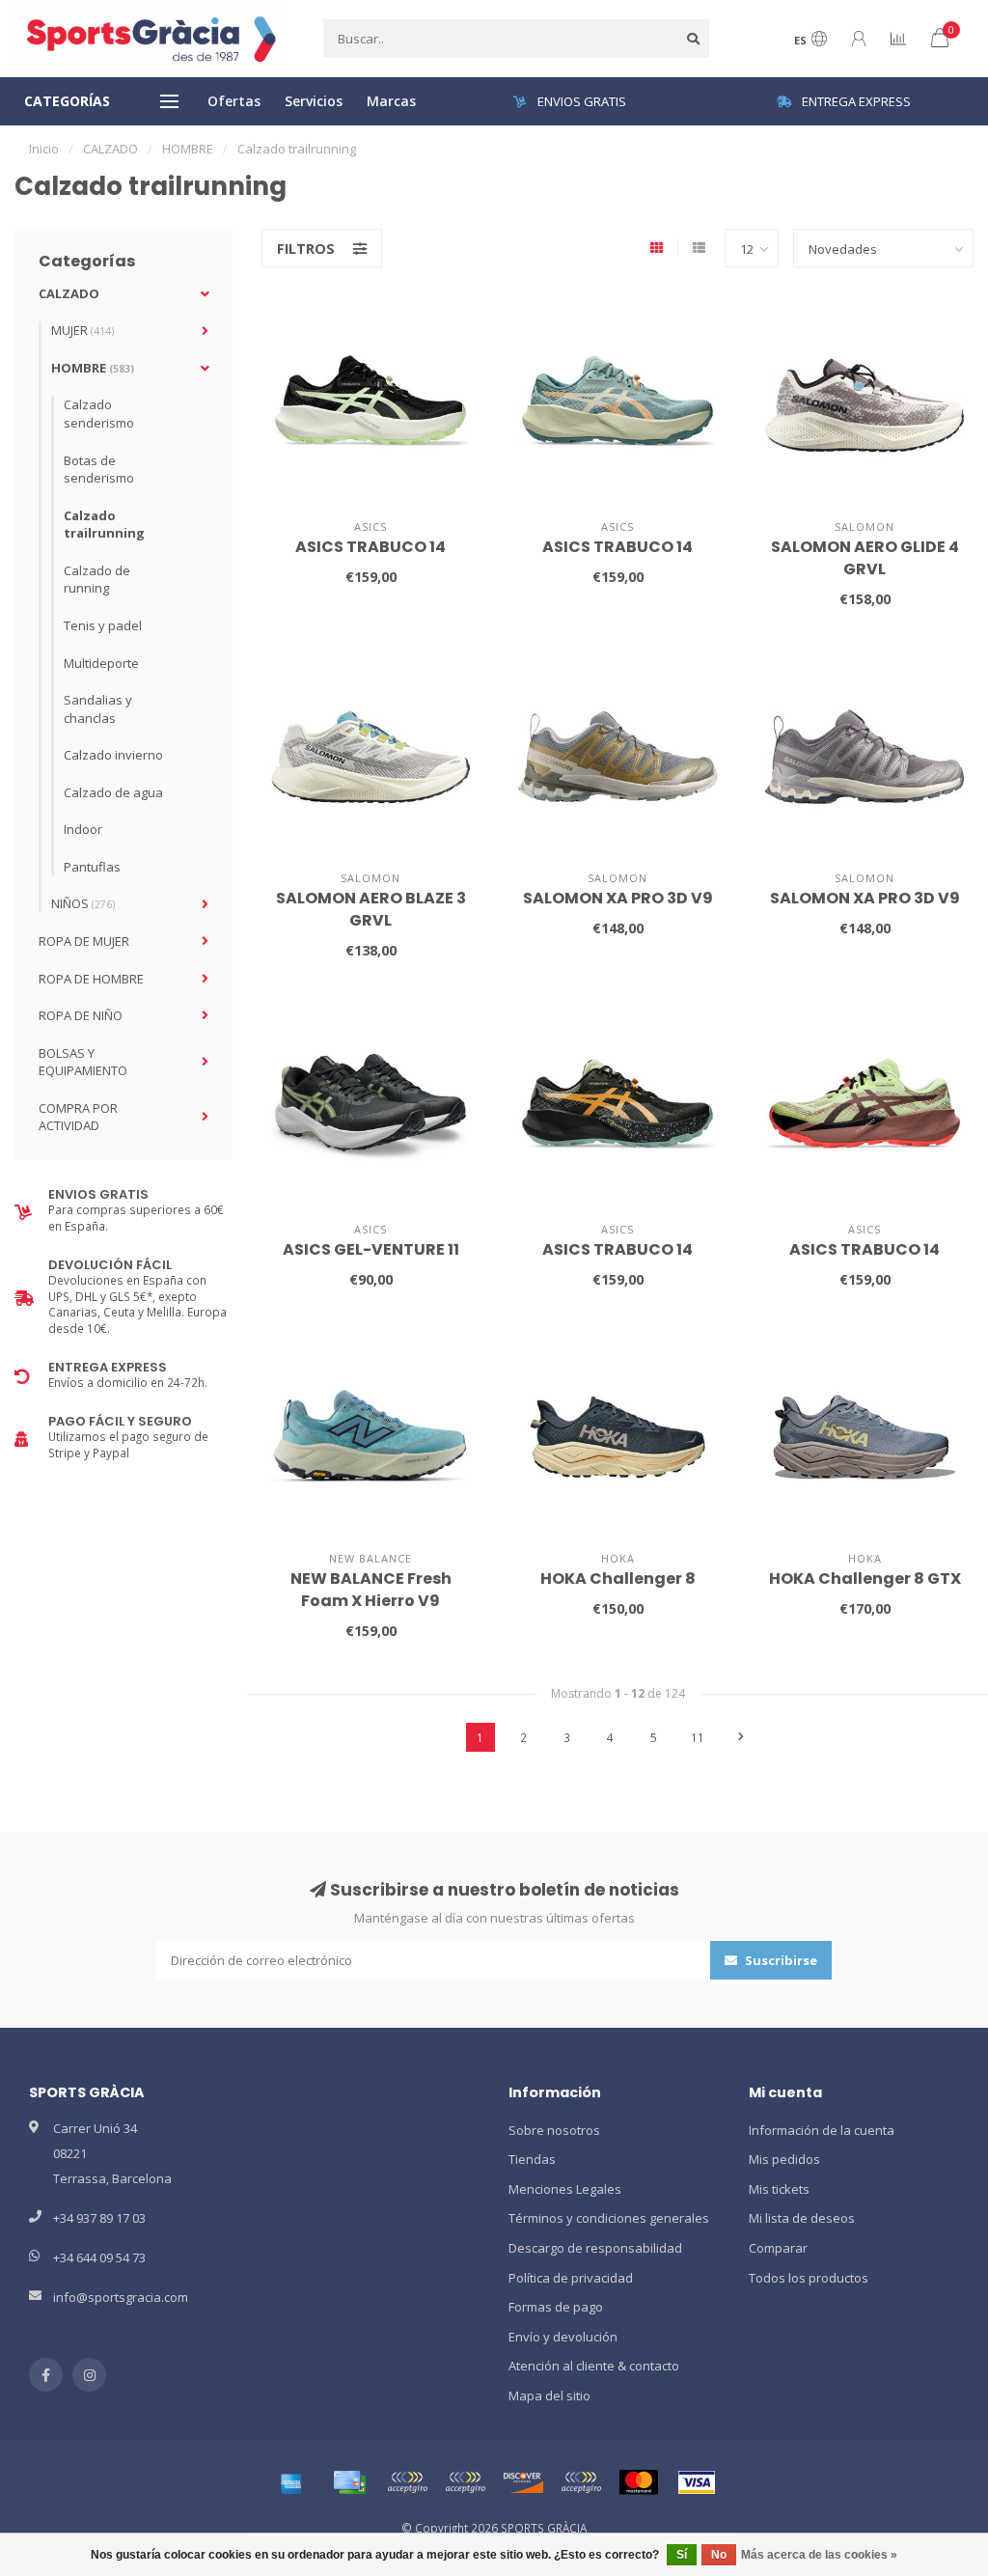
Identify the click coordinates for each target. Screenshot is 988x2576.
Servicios (314, 101)
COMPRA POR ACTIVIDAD (78, 1117)
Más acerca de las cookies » (819, 2555)
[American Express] (291, 2482)
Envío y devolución (563, 2337)
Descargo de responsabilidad (595, 2248)
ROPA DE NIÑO (81, 1015)
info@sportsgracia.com (121, 2297)
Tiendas (532, 2159)
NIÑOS (83, 903)
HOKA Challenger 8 (618, 1579)
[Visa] (697, 2482)
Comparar (778, 2248)
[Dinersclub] (465, 2482)
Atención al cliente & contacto (594, 2366)
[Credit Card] (349, 2482)
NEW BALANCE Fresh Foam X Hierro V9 (371, 1590)
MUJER (82, 330)
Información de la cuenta (822, 2130)
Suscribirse (780, 1960)
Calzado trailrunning (104, 525)
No (719, 2555)
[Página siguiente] (741, 1737)
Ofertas (234, 101)
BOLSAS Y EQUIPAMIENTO (83, 1062)
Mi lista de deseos (802, 2218)
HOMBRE (93, 368)
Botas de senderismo (99, 470)
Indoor (83, 829)
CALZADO (69, 293)
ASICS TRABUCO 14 (370, 547)
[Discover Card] (523, 2482)
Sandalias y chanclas (98, 709)
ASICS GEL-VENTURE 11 (371, 1249)
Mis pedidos (784, 2159)
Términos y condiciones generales (609, 2218)
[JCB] (581, 2482)
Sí (682, 2555)
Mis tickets (779, 2189)
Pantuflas (92, 867)
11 (698, 1737)
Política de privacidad (571, 2278)
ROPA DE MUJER (84, 941)
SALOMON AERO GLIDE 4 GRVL (865, 558)
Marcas (391, 101)
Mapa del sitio (549, 2396)
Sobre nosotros (554, 2130)
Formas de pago (556, 2307)
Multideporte (101, 663)
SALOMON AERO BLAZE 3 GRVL (371, 909)
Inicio (44, 149)
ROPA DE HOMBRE (91, 979)
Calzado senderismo (99, 414)
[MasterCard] (639, 2482)
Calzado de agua (113, 792)
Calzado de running (97, 580)
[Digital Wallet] (407, 2482)
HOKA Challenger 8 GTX (865, 1579)
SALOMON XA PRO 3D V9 (618, 898)
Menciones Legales (565, 2189)
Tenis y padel (103, 625)
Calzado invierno (113, 755)
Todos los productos (809, 2278)
